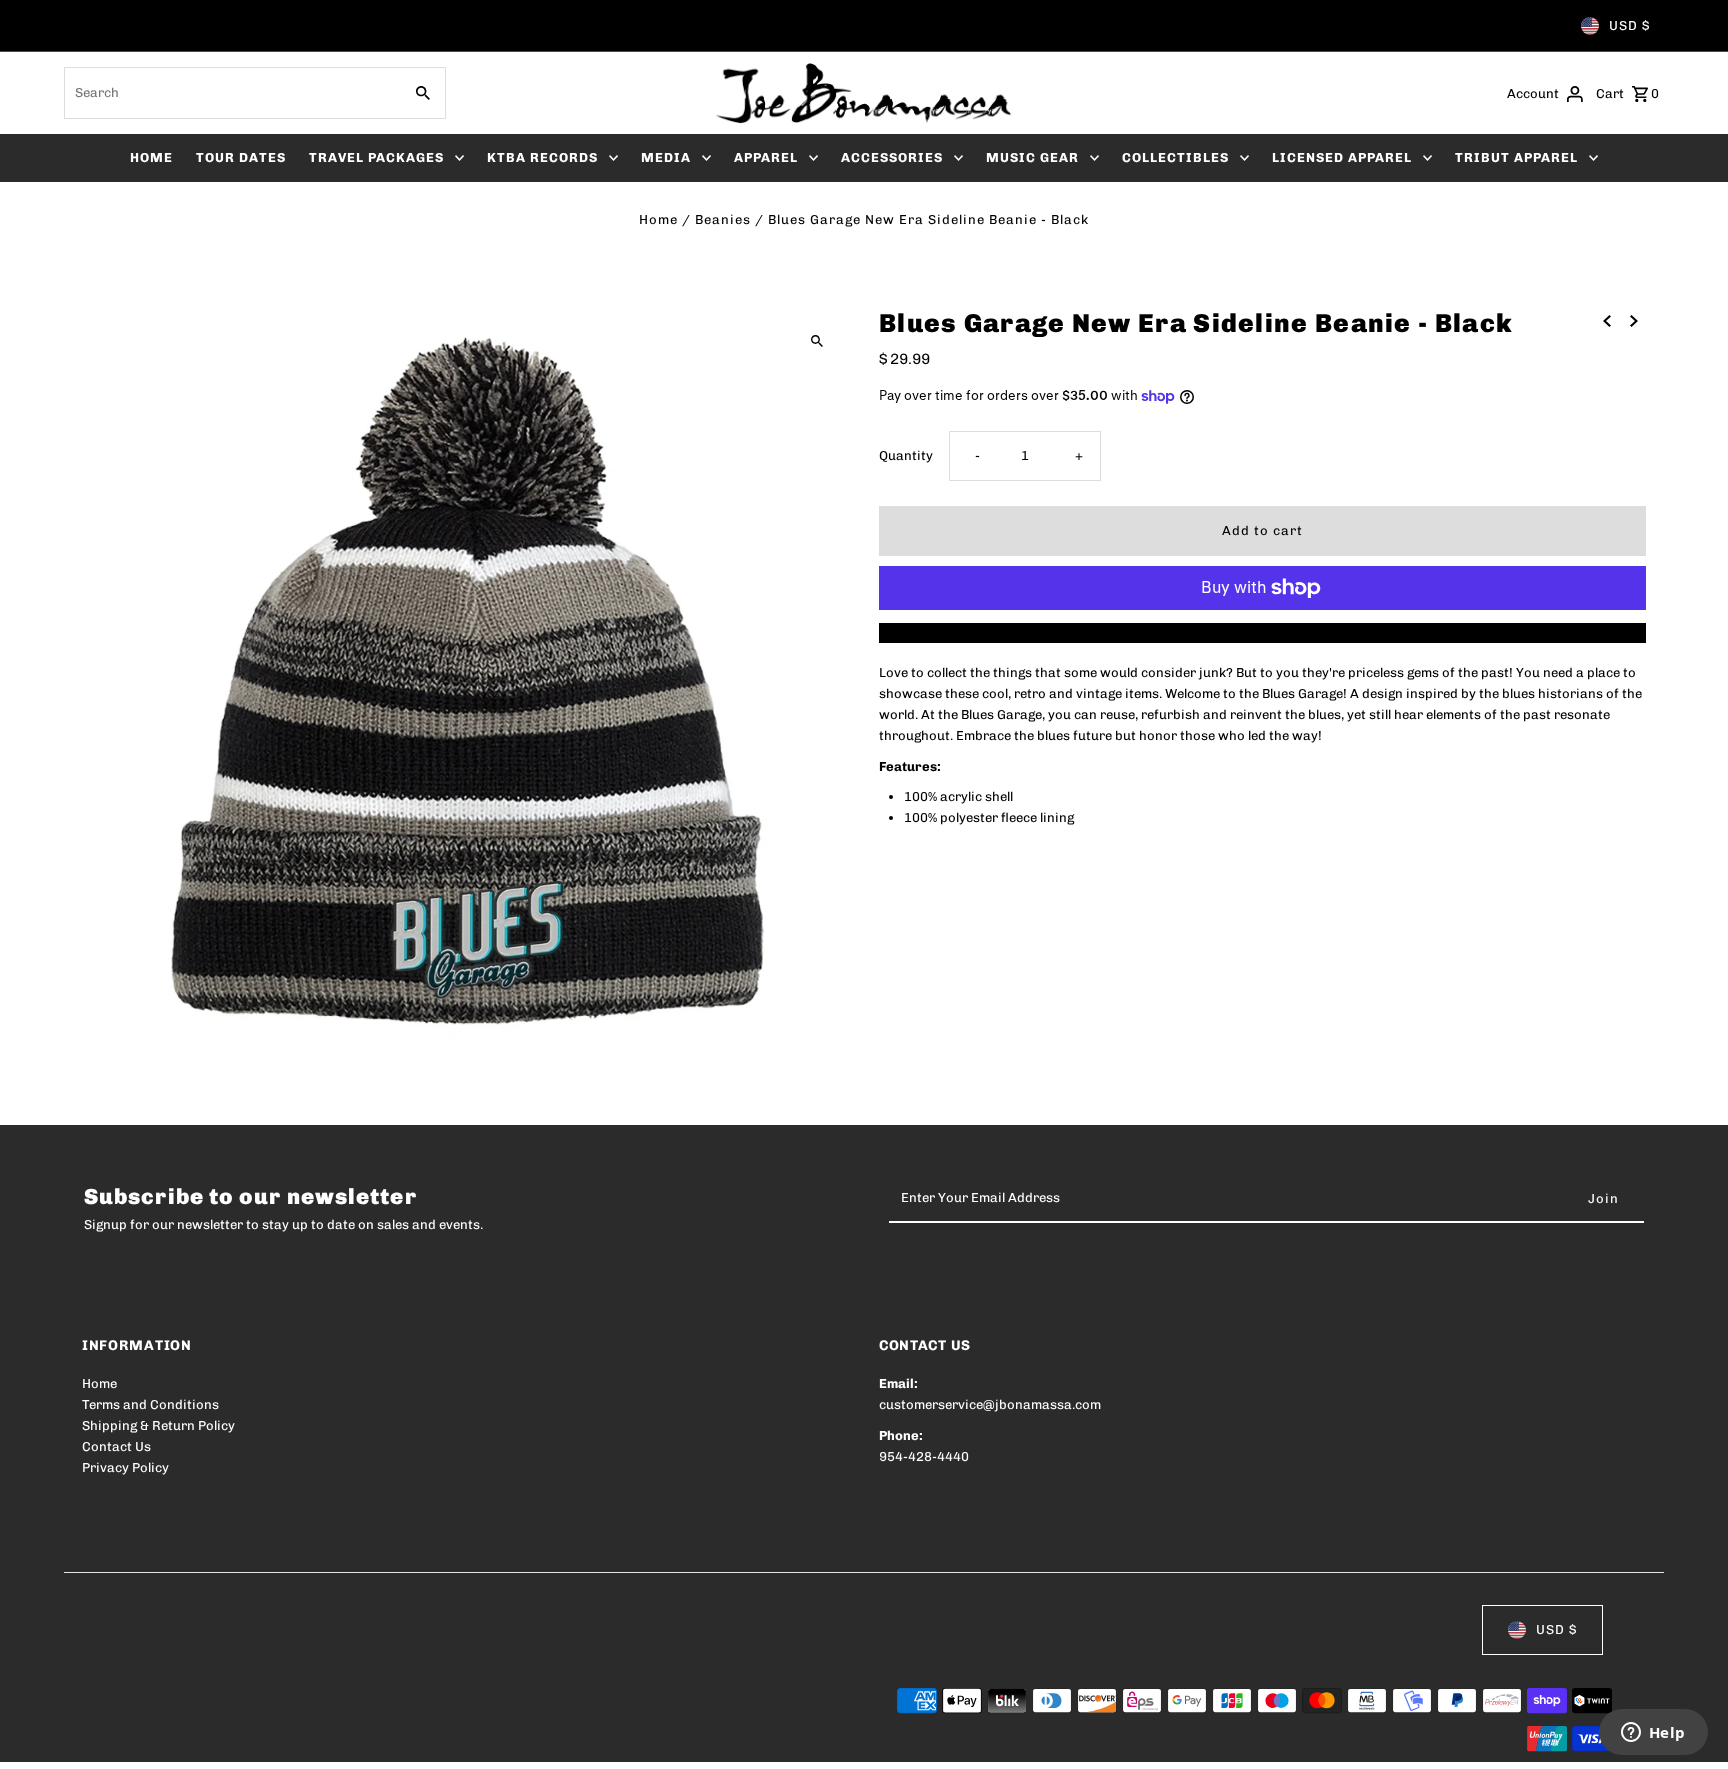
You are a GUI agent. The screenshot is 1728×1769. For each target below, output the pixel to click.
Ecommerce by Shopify (450, 1740)
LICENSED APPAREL (1342, 157)
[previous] (1607, 320)
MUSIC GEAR (1032, 157)
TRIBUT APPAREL (1516, 157)
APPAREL (766, 157)
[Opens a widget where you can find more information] (1653, 1734)
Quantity (906, 455)
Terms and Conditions (150, 1404)
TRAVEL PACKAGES (376, 157)
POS (337, 1740)
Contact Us (116, 1446)
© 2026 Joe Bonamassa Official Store (198, 1740)
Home (658, 219)
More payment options (1262, 632)
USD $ (1629, 25)
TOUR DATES (241, 157)
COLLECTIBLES (1175, 157)
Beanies (723, 219)
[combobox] (231, 93)
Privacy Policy (125, 1467)
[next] (1634, 320)
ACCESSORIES (892, 157)
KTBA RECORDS (542, 157)
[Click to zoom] (816, 340)
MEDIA (666, 157)
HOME (151, 157)
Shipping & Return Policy (158, 1425)
